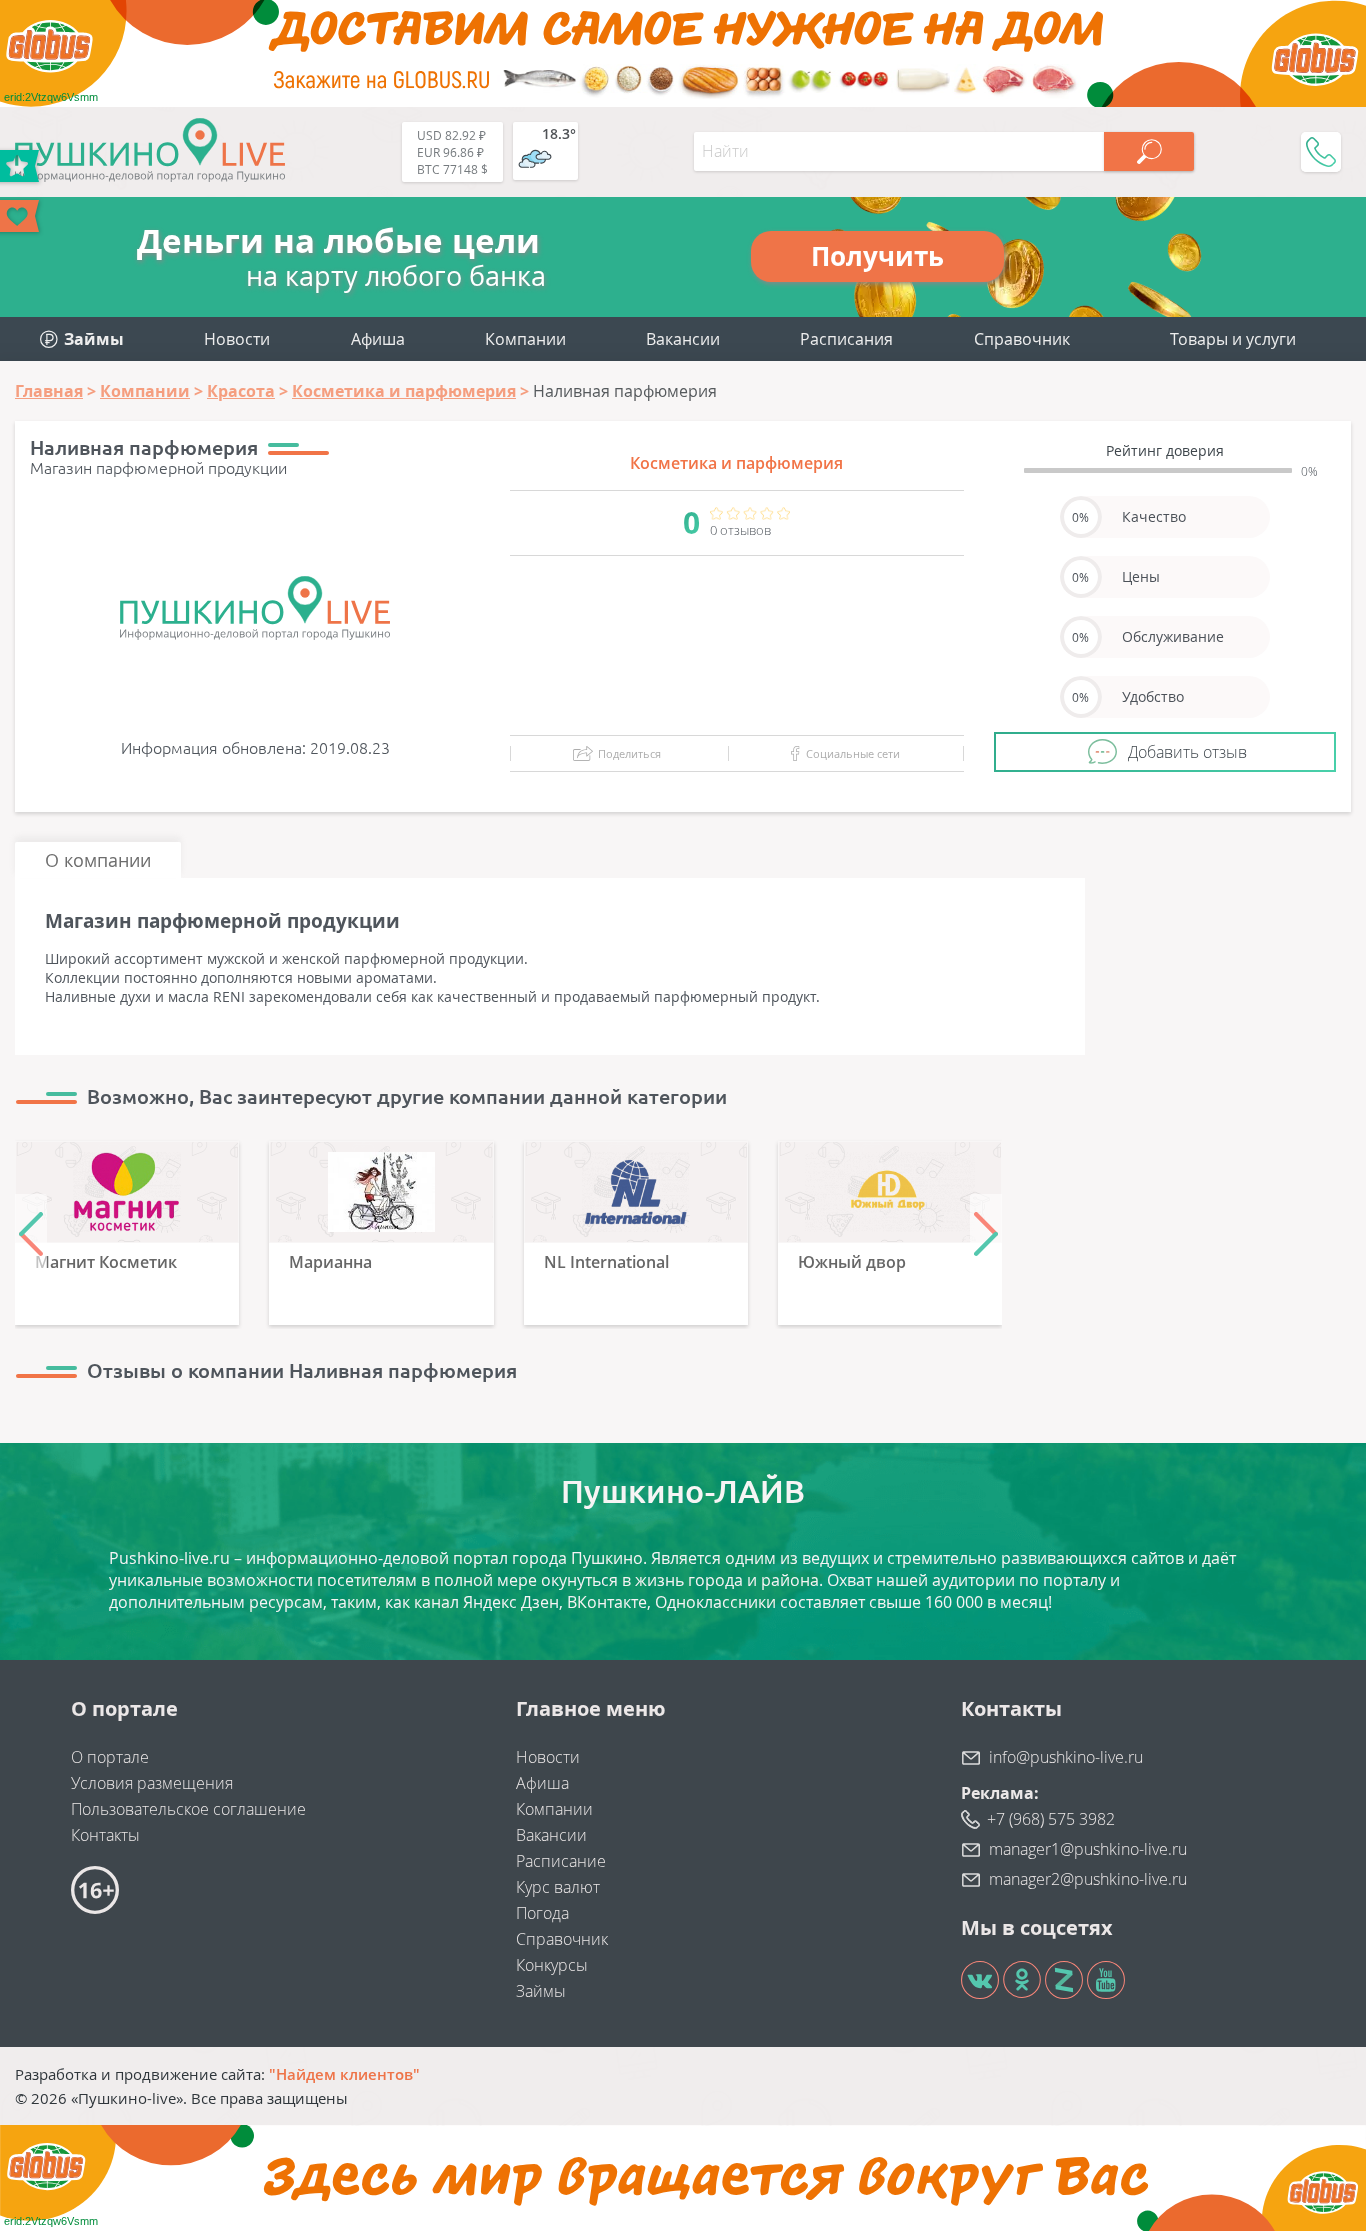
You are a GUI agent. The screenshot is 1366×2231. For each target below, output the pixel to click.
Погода (542, 1913)
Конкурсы (552, 1965)
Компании (525, 339)
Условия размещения (152, 1783)
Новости (237, 339)
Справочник (1022, 339)
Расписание (561, 1861)
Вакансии (683, 339)
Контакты (105, 1835)
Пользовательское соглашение (188, 1809)
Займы (541, 1991)
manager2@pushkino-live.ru (1088, 1879)
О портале (110, 1757)
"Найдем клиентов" (344, 2074)
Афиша (378, 339)
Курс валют (558, 1887)
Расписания (846, 339)
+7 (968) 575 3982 (1051, 1819)
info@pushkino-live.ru (1066, 1757)
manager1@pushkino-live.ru (1088, 1849)
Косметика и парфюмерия (736, 463)
